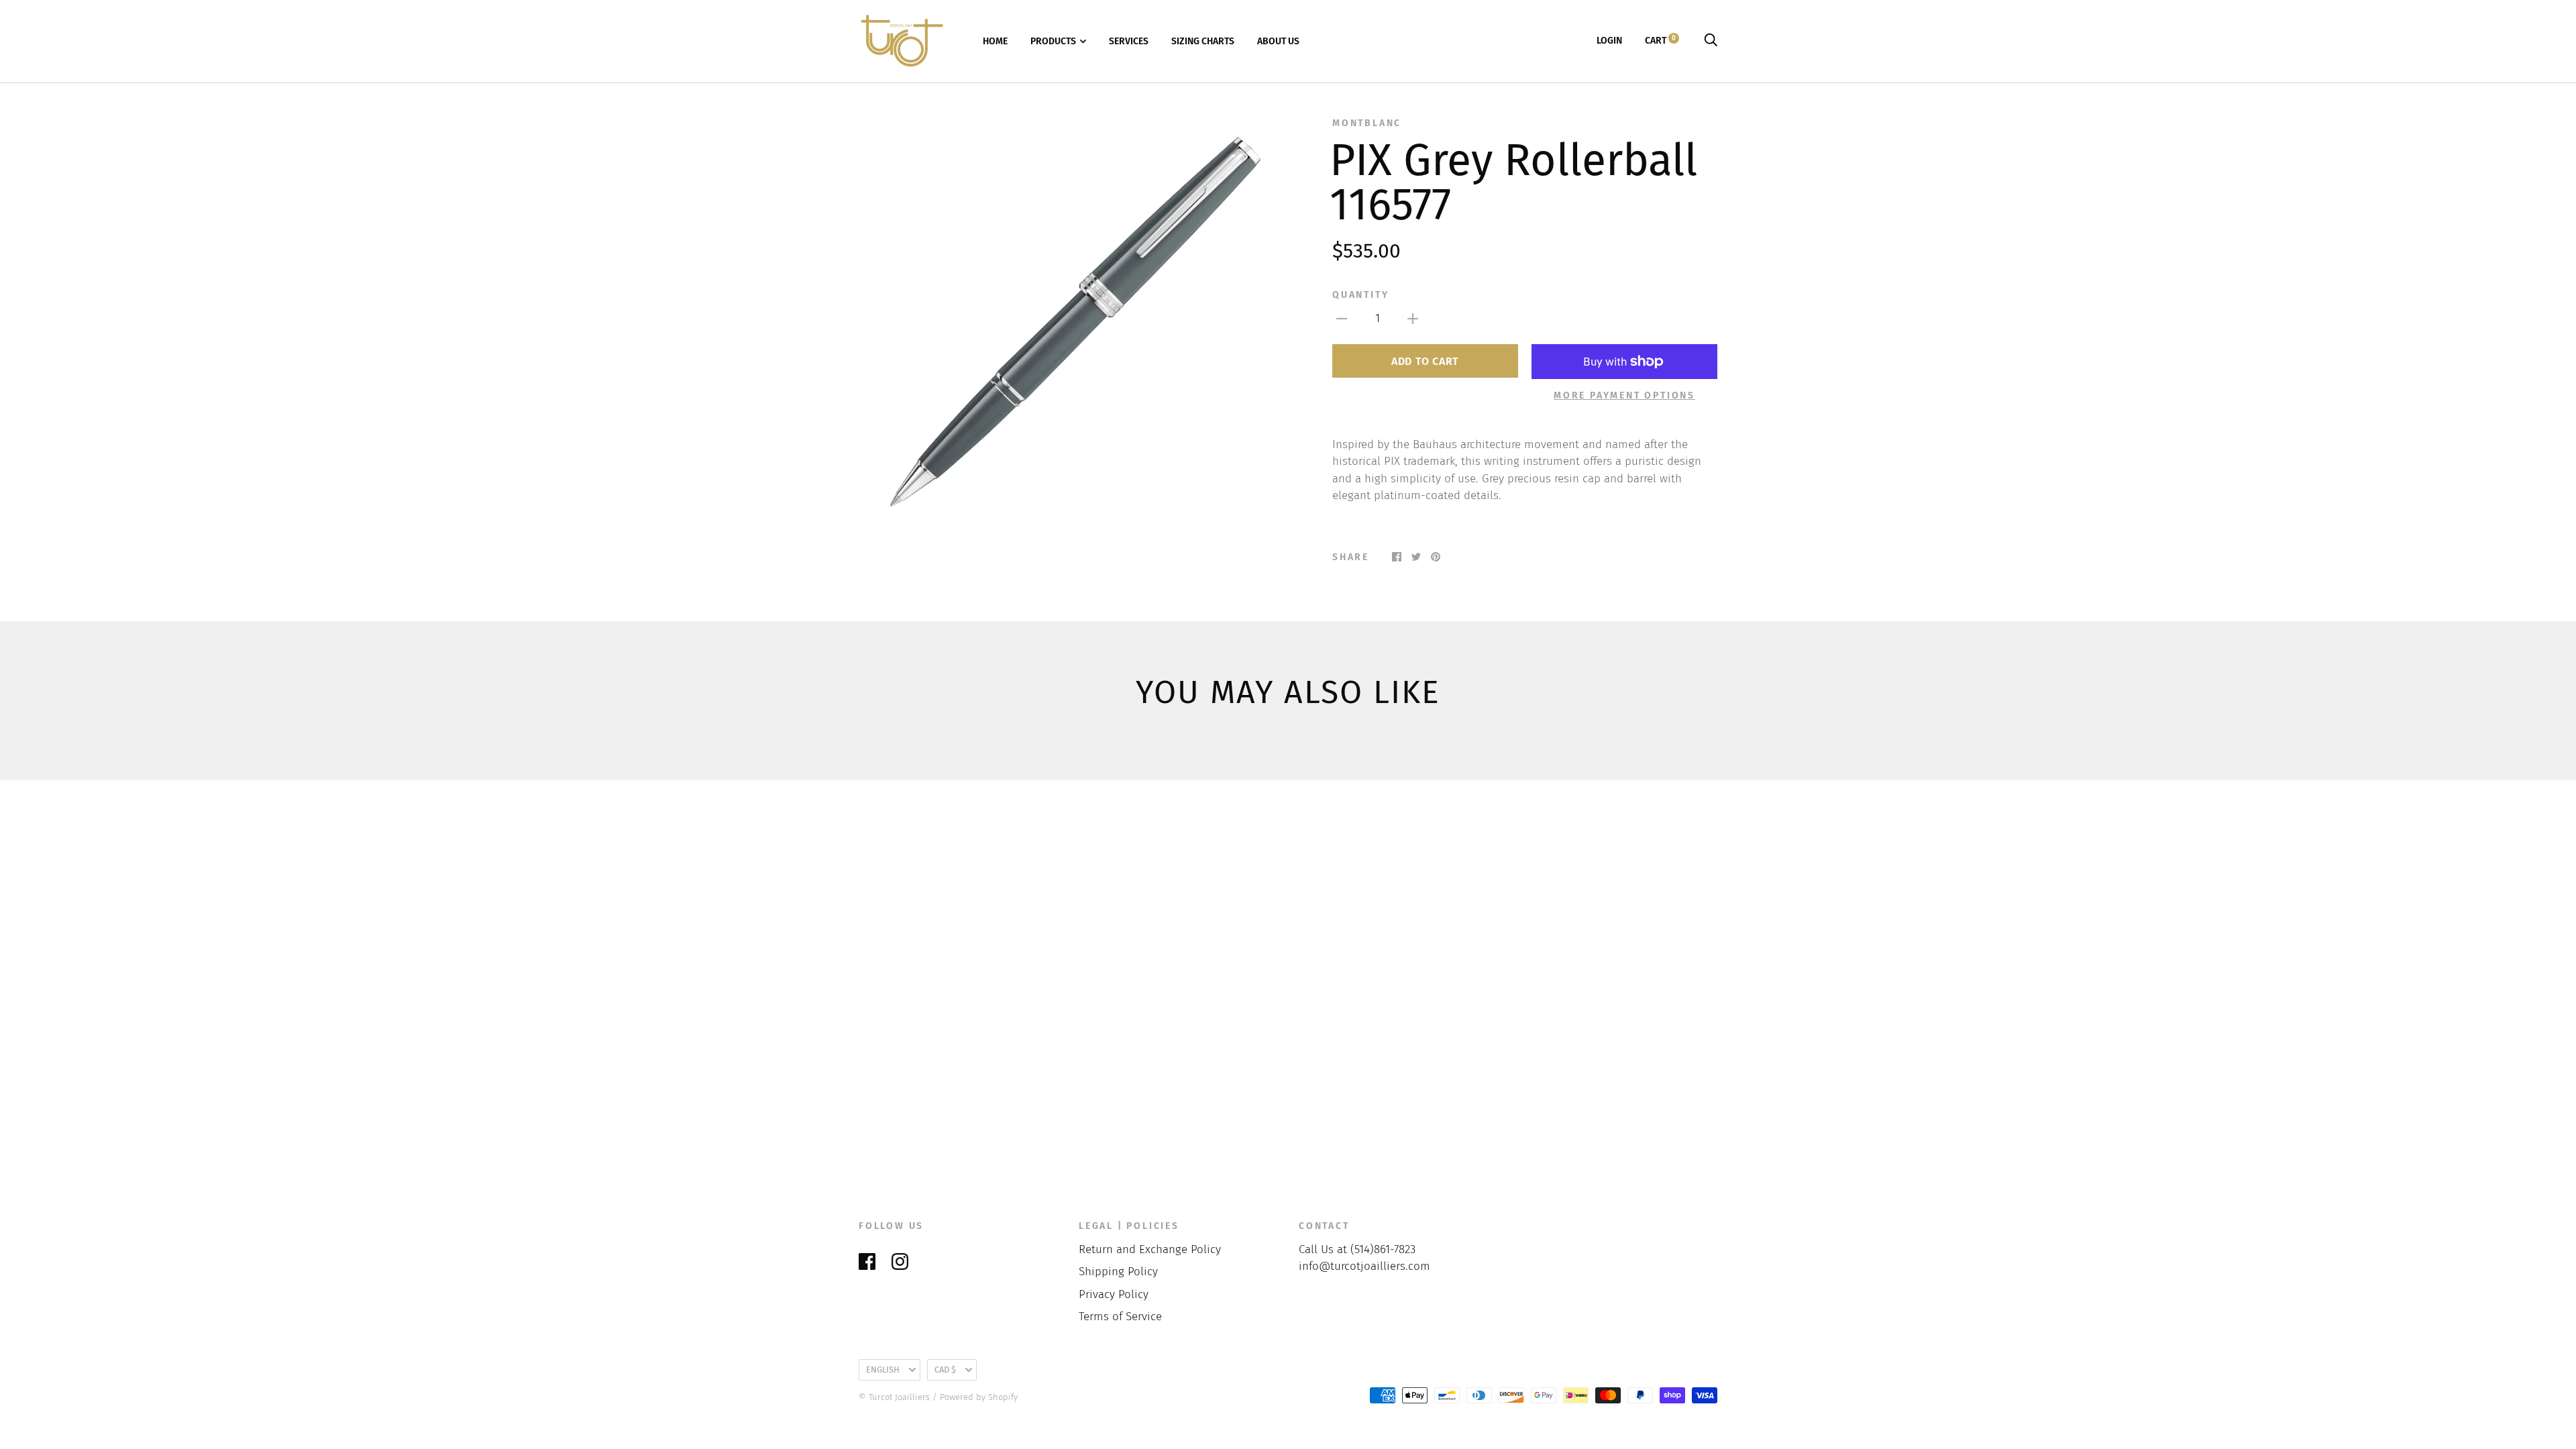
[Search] (1711, 41)
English (883, 1370)
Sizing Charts (1203, 41)
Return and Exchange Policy (1150, 1249)
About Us (1278, 41)
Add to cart (1425, 361)
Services (1129, 41)
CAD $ (945, 1370)
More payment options (1624, 395)
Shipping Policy (1118, 1272)
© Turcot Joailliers (894, 1397)
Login (1609, 41)
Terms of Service (1120, 1317)
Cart (1660, 41)
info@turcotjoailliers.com (1364, 1266)
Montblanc (1367, 123)
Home (995, 41)
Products (1053, 41)
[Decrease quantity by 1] (1342, 319)
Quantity (1360, 295)
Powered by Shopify (979, 1397)
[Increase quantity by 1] (1413, 319)
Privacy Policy (1114, 1294)
